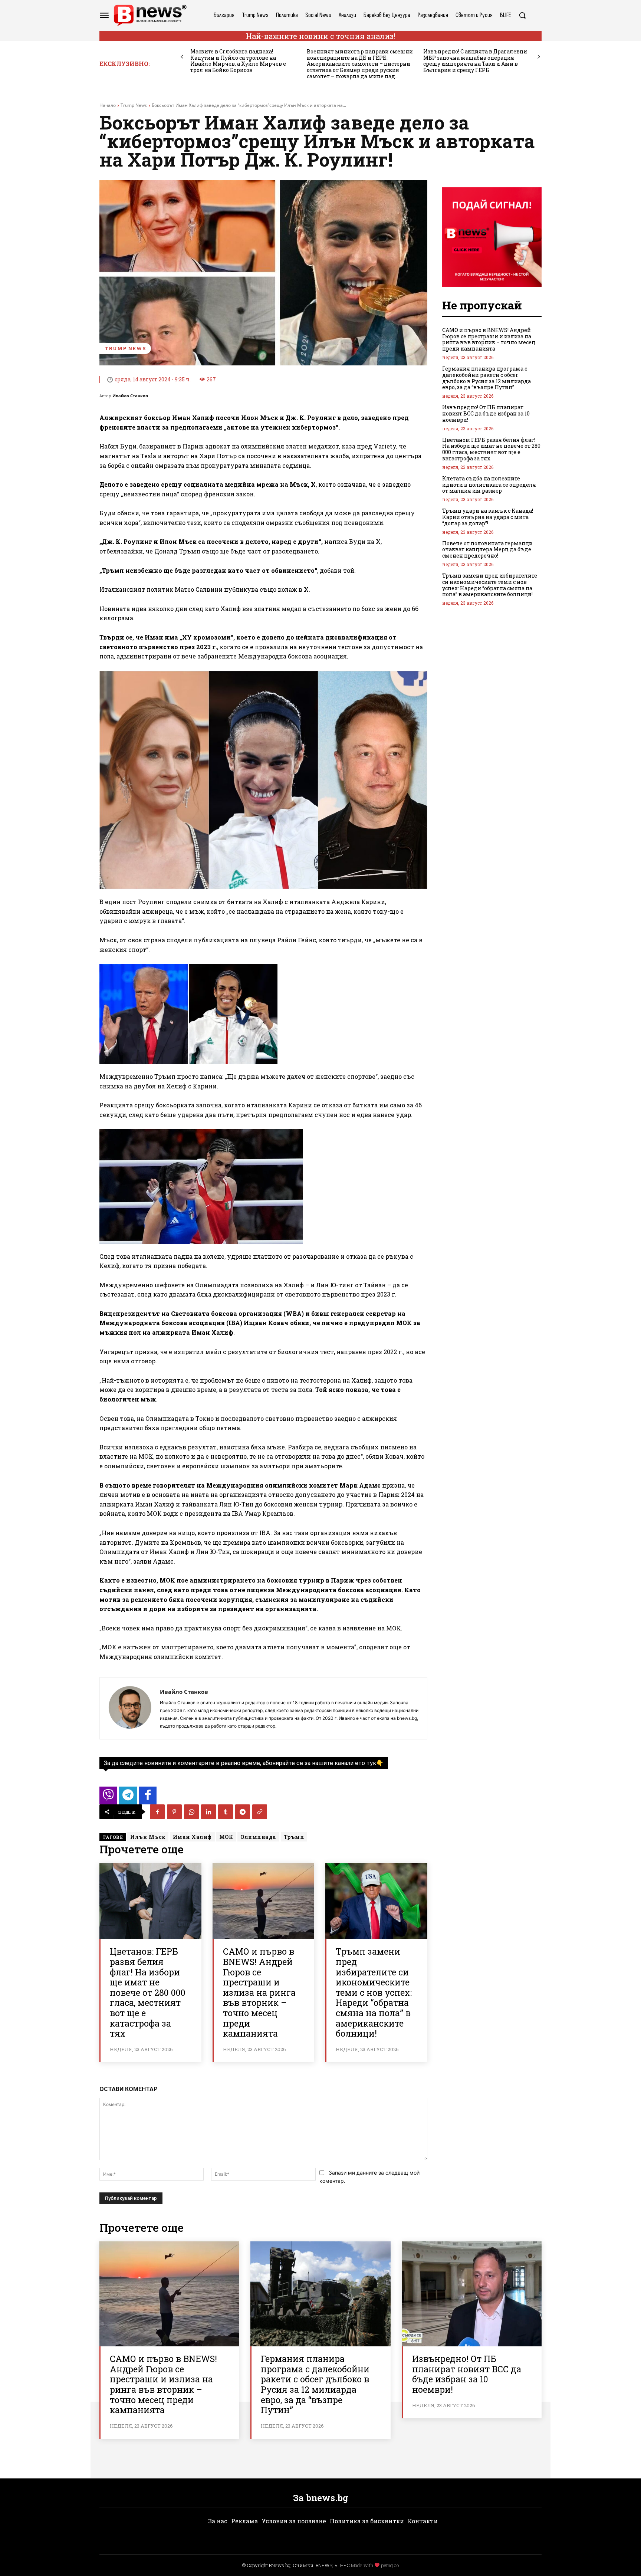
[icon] (108, 1798)
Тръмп (294, 1837)
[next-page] (539, 57)
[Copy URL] (260, 1812)
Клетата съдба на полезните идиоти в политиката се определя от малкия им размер (489, 485)
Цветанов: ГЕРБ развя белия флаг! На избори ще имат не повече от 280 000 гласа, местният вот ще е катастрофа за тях (148, 1992)
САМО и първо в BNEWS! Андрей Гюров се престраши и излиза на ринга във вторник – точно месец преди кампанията (259, 1992)
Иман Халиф (192, 1837)
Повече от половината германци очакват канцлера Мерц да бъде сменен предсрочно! (487, 550)
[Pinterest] (174, 1812)
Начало (108, 105)
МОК (226, 1837)
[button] (522, 15)
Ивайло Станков (130, 396)
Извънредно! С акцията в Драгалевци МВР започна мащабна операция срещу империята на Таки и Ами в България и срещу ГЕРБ (475, 61)
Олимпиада (258, 1837)
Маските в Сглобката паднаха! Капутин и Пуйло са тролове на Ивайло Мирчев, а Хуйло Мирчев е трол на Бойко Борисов (238, 61)
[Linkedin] (208, 1812)
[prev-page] (182, 57)
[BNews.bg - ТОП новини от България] (150, 15)
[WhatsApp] (191, 1812)
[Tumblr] (226, 1812)
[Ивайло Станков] (130, 1708)
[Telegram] (243, 1812)
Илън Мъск (148, 1837)
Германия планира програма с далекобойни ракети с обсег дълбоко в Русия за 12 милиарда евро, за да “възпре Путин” (486, 378)
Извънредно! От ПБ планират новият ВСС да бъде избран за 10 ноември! (486, 413)
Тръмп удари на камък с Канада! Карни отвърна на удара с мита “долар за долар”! (488, 517)
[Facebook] (157, 1812)
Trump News (134, 105)
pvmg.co (390, 2565)
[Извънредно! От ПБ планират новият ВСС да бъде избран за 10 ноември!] (472, 2294)
